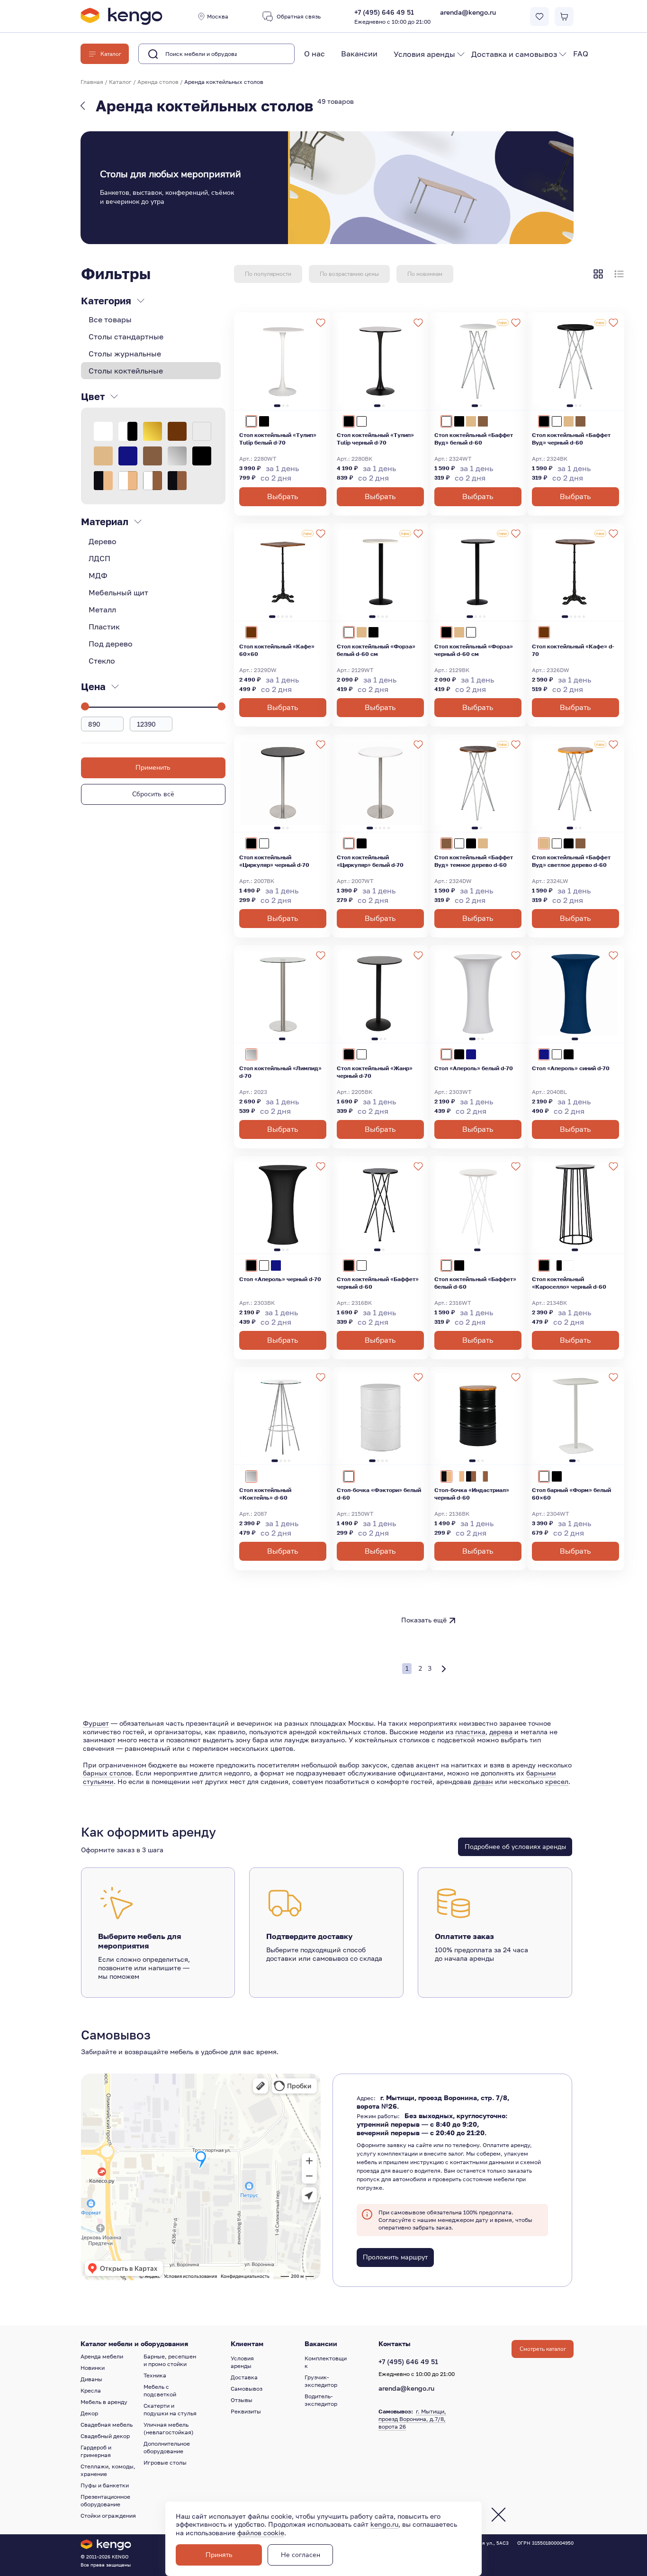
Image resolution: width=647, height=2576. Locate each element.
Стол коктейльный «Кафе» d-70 (573, 650)
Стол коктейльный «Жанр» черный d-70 (375, 1072)
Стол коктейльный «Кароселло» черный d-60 (569, 1283)
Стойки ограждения (108, 2516)
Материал (105, 521)
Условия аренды (424, 54)
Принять (219, 2555)
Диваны (91, 2379)
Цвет (93, 396)
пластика (470, 1732)
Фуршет (96, 1723)
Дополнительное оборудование (167, 2447)
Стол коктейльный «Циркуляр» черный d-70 (274, 861)
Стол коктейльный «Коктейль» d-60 (265, 1494)
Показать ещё (424, 1620)
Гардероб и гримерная (96, 2451)
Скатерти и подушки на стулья (170, 2409)
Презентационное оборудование (105, 2500)
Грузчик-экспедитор (321, 2381)
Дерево (103, 541)
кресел (557, 1781)
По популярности (268, 274)
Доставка (244, 2377)
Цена (93, 686)
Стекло (102, 661)
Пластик (104, 627)
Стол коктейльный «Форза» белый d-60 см (376, 650)
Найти (272, 54)
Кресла (91, 2390)
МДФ (98, 575)
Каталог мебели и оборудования (134, 2344)
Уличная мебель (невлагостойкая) (169, 2428)
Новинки (93, 2368)
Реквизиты (246, 2411)
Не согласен (301, 2555)
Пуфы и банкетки (105, 2485)
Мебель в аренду (104, 2402)
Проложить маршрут (395, 2257)
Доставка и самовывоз (514, 54)
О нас (315, 54)
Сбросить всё (153, 794)
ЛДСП (99, 558)
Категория (106, 300)
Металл (102, 610)
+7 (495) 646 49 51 (392, 17)
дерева (501, 1732)
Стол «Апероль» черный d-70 (280, 1279)
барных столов (107, 1773)
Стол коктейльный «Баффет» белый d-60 (475, 1283)
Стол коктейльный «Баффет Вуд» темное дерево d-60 (474, 861)
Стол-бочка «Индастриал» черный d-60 (472, 1494)
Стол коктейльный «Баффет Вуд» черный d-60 (571, 439)
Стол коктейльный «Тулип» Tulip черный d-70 (375, 439)
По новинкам (425, 274)
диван (483, 1781)
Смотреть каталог (543, 2349)
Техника (155, 2375)
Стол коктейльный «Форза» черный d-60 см (474, 650)
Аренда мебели (102, 2356)
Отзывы (242, 2400)
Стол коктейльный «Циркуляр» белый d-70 (370, 861)
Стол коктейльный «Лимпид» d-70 (280, 1072)
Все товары (110, 319)
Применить (153, 768)
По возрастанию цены (349, 274)
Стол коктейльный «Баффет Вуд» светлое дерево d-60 (571, 861)
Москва (218, 16)
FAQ (581, 54)
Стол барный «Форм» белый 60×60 (571, 1494)
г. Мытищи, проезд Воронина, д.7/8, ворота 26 (412, 2419)
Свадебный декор (105, 2436)
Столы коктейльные (126, 371)
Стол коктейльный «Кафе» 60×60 (277, 650)
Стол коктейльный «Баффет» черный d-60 (378, 1283)
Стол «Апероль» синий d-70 (571, 1068)
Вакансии (359, 54)
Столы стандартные (126, 337)
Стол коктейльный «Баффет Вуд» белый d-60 (474, 439)
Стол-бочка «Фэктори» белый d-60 (379, 1494)
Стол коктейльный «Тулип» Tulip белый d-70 (278, 439)
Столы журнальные (125, 354)
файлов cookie (261, 2533)
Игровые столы (165, 2462)
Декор (89, 2413)
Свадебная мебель (107, 2425)
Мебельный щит (118, 592)
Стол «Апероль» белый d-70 (474, 1068)
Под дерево (111, 644)
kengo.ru (384, 2524)
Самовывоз (247, 2389)
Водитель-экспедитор (321, 2400)
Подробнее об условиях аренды (515, 1847)
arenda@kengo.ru (468, 12)
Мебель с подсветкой (160, 2390)
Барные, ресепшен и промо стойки (170, 2360)
